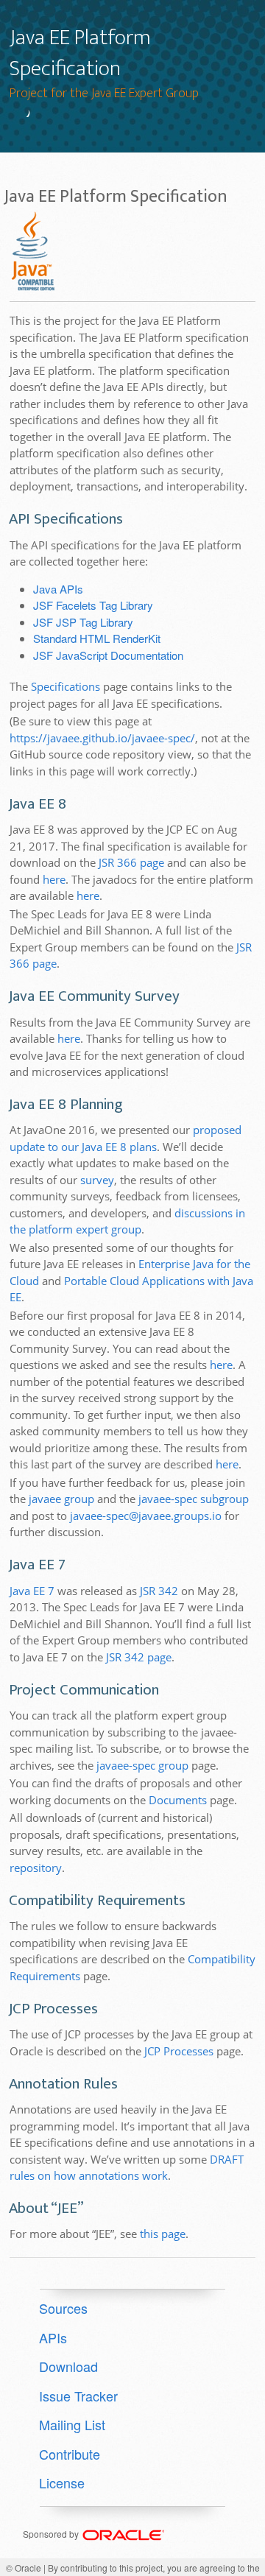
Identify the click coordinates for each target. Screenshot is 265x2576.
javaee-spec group (142, 1765)
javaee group (61, 1499)
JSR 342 (159, 1591)
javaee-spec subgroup (194, 1499)
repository (36, 1868)
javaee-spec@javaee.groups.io (146, 1516)
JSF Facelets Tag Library (93, 605)
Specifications (66, 686)
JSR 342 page (139, 1657)
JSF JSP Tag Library (83, 622)
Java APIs (58, 589)
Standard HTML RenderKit (97, 638)
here (54, 879)
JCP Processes (179, 2051)
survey (97, 1180)
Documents (178, 1800)
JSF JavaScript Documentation (108, 655)
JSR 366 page (131, 862)
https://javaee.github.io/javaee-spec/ (102, 738)
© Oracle (24, 2568)
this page (163, 2234)
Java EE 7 (32, 1591)
